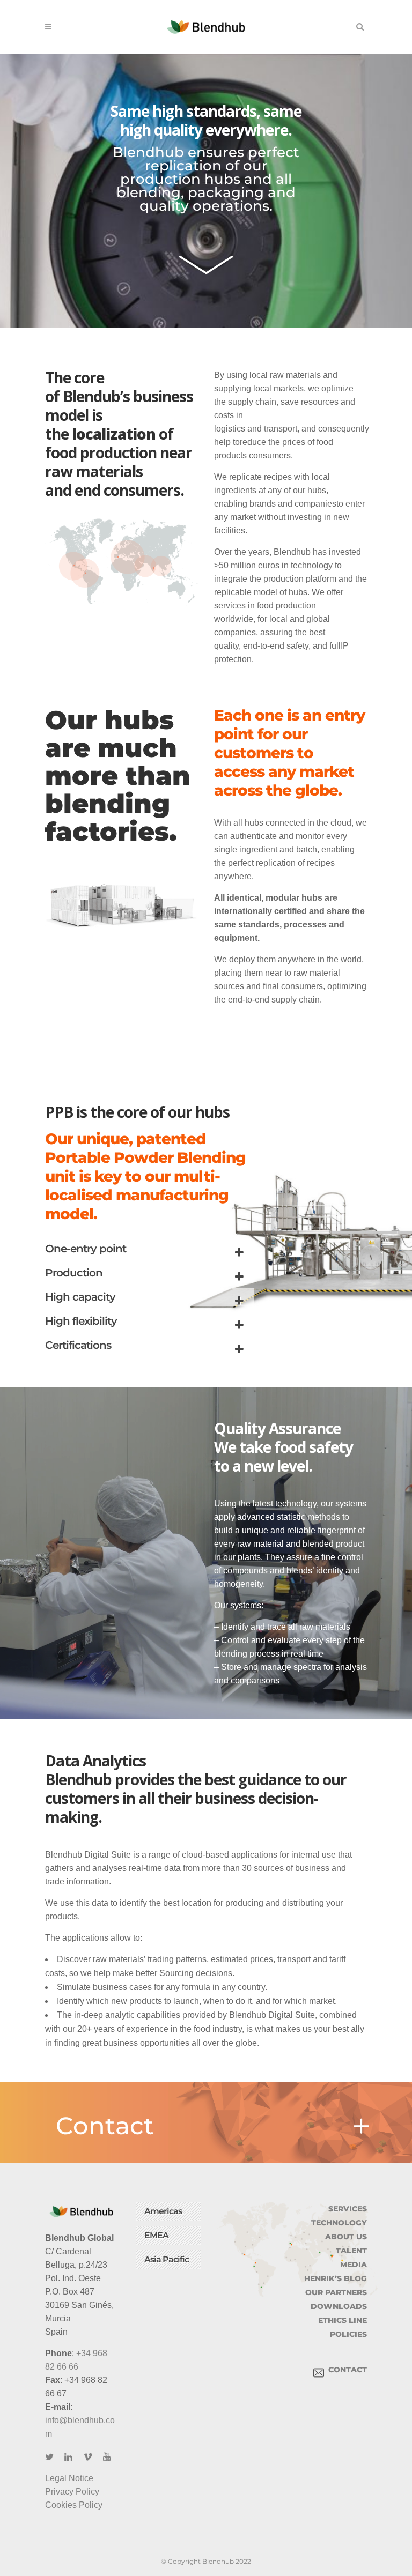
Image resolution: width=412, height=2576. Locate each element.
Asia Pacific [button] (167, 2259)
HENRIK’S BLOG (336, 2278)
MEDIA (354, 2265)
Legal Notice (69, 2478)
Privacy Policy (72, 2492)
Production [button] (74, 1273)
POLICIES (348, 2334)
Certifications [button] (78, 1345)
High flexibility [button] (81, 1321)
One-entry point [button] (86, 1249)
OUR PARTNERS (336, 2292)
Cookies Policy (74, 2505)
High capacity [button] (80, 1297)
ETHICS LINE (343, 2320)
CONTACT (345, 2370)
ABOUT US (346, 2237)
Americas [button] (163, 2211)
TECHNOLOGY (339, 2223)
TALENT (351, 2251)
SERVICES (348, 2209)
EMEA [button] (156, 2235)
